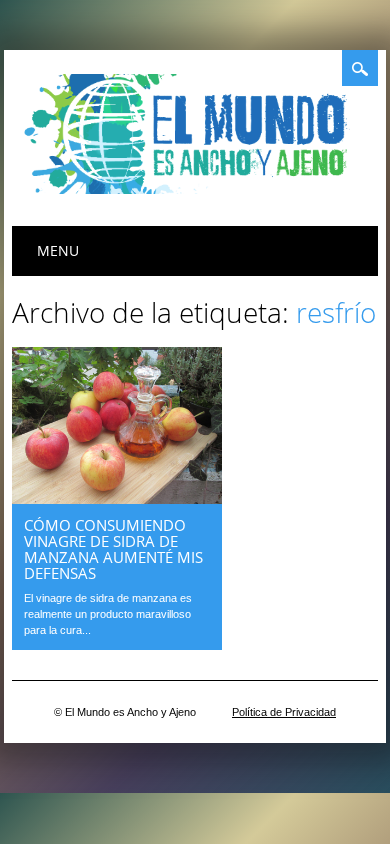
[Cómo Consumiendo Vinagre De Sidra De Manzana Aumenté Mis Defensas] (117, 498)
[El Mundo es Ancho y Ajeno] (192, 189)
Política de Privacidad (284, 712)
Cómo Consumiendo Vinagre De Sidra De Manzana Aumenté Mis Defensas (113, 549)
